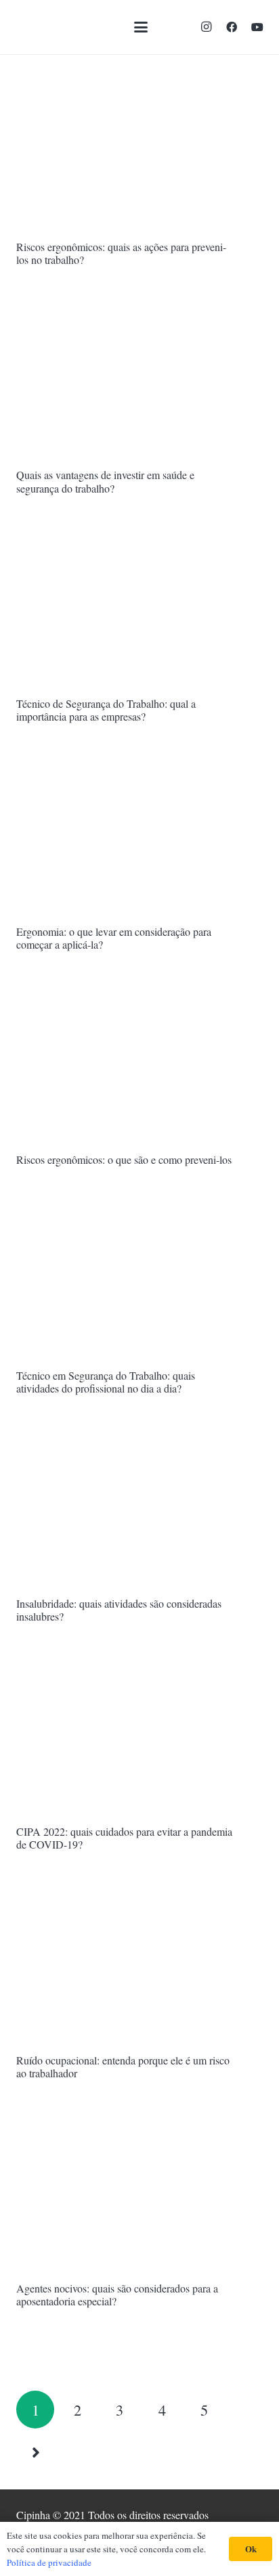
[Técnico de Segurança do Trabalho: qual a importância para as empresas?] (139, 609)
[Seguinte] (35, 2452)
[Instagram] (206, 27)
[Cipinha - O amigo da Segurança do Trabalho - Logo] (49, 27)
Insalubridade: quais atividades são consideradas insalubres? (119, 1610)
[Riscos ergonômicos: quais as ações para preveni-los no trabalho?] (139, 153)
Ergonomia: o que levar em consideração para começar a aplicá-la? (114, 938)
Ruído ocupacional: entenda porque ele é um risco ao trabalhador (123, 2066)
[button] (141, 27)
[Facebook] (232, 27)
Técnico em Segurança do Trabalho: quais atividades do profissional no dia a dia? (106, 1382)
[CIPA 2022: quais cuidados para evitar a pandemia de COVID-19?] (139, 1737)
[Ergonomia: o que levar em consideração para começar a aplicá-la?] (139, 837)
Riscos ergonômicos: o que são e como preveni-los (124, 1159)
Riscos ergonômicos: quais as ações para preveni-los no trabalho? (121, 253)
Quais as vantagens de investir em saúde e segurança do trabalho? (105, 481)
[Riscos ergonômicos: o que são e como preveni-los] (139, 1065)
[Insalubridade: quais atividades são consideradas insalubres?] (139, 1509)
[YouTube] (257, 27)
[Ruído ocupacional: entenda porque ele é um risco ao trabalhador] (139, 1966)
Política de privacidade (49, 2562)
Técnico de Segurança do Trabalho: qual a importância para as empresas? (106, 710)
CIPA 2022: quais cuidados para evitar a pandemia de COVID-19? (124, 1838)
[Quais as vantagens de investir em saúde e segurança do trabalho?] (139, 381)
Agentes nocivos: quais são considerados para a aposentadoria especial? (117, 2295)
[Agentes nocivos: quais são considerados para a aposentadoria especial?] (139, 2194)
